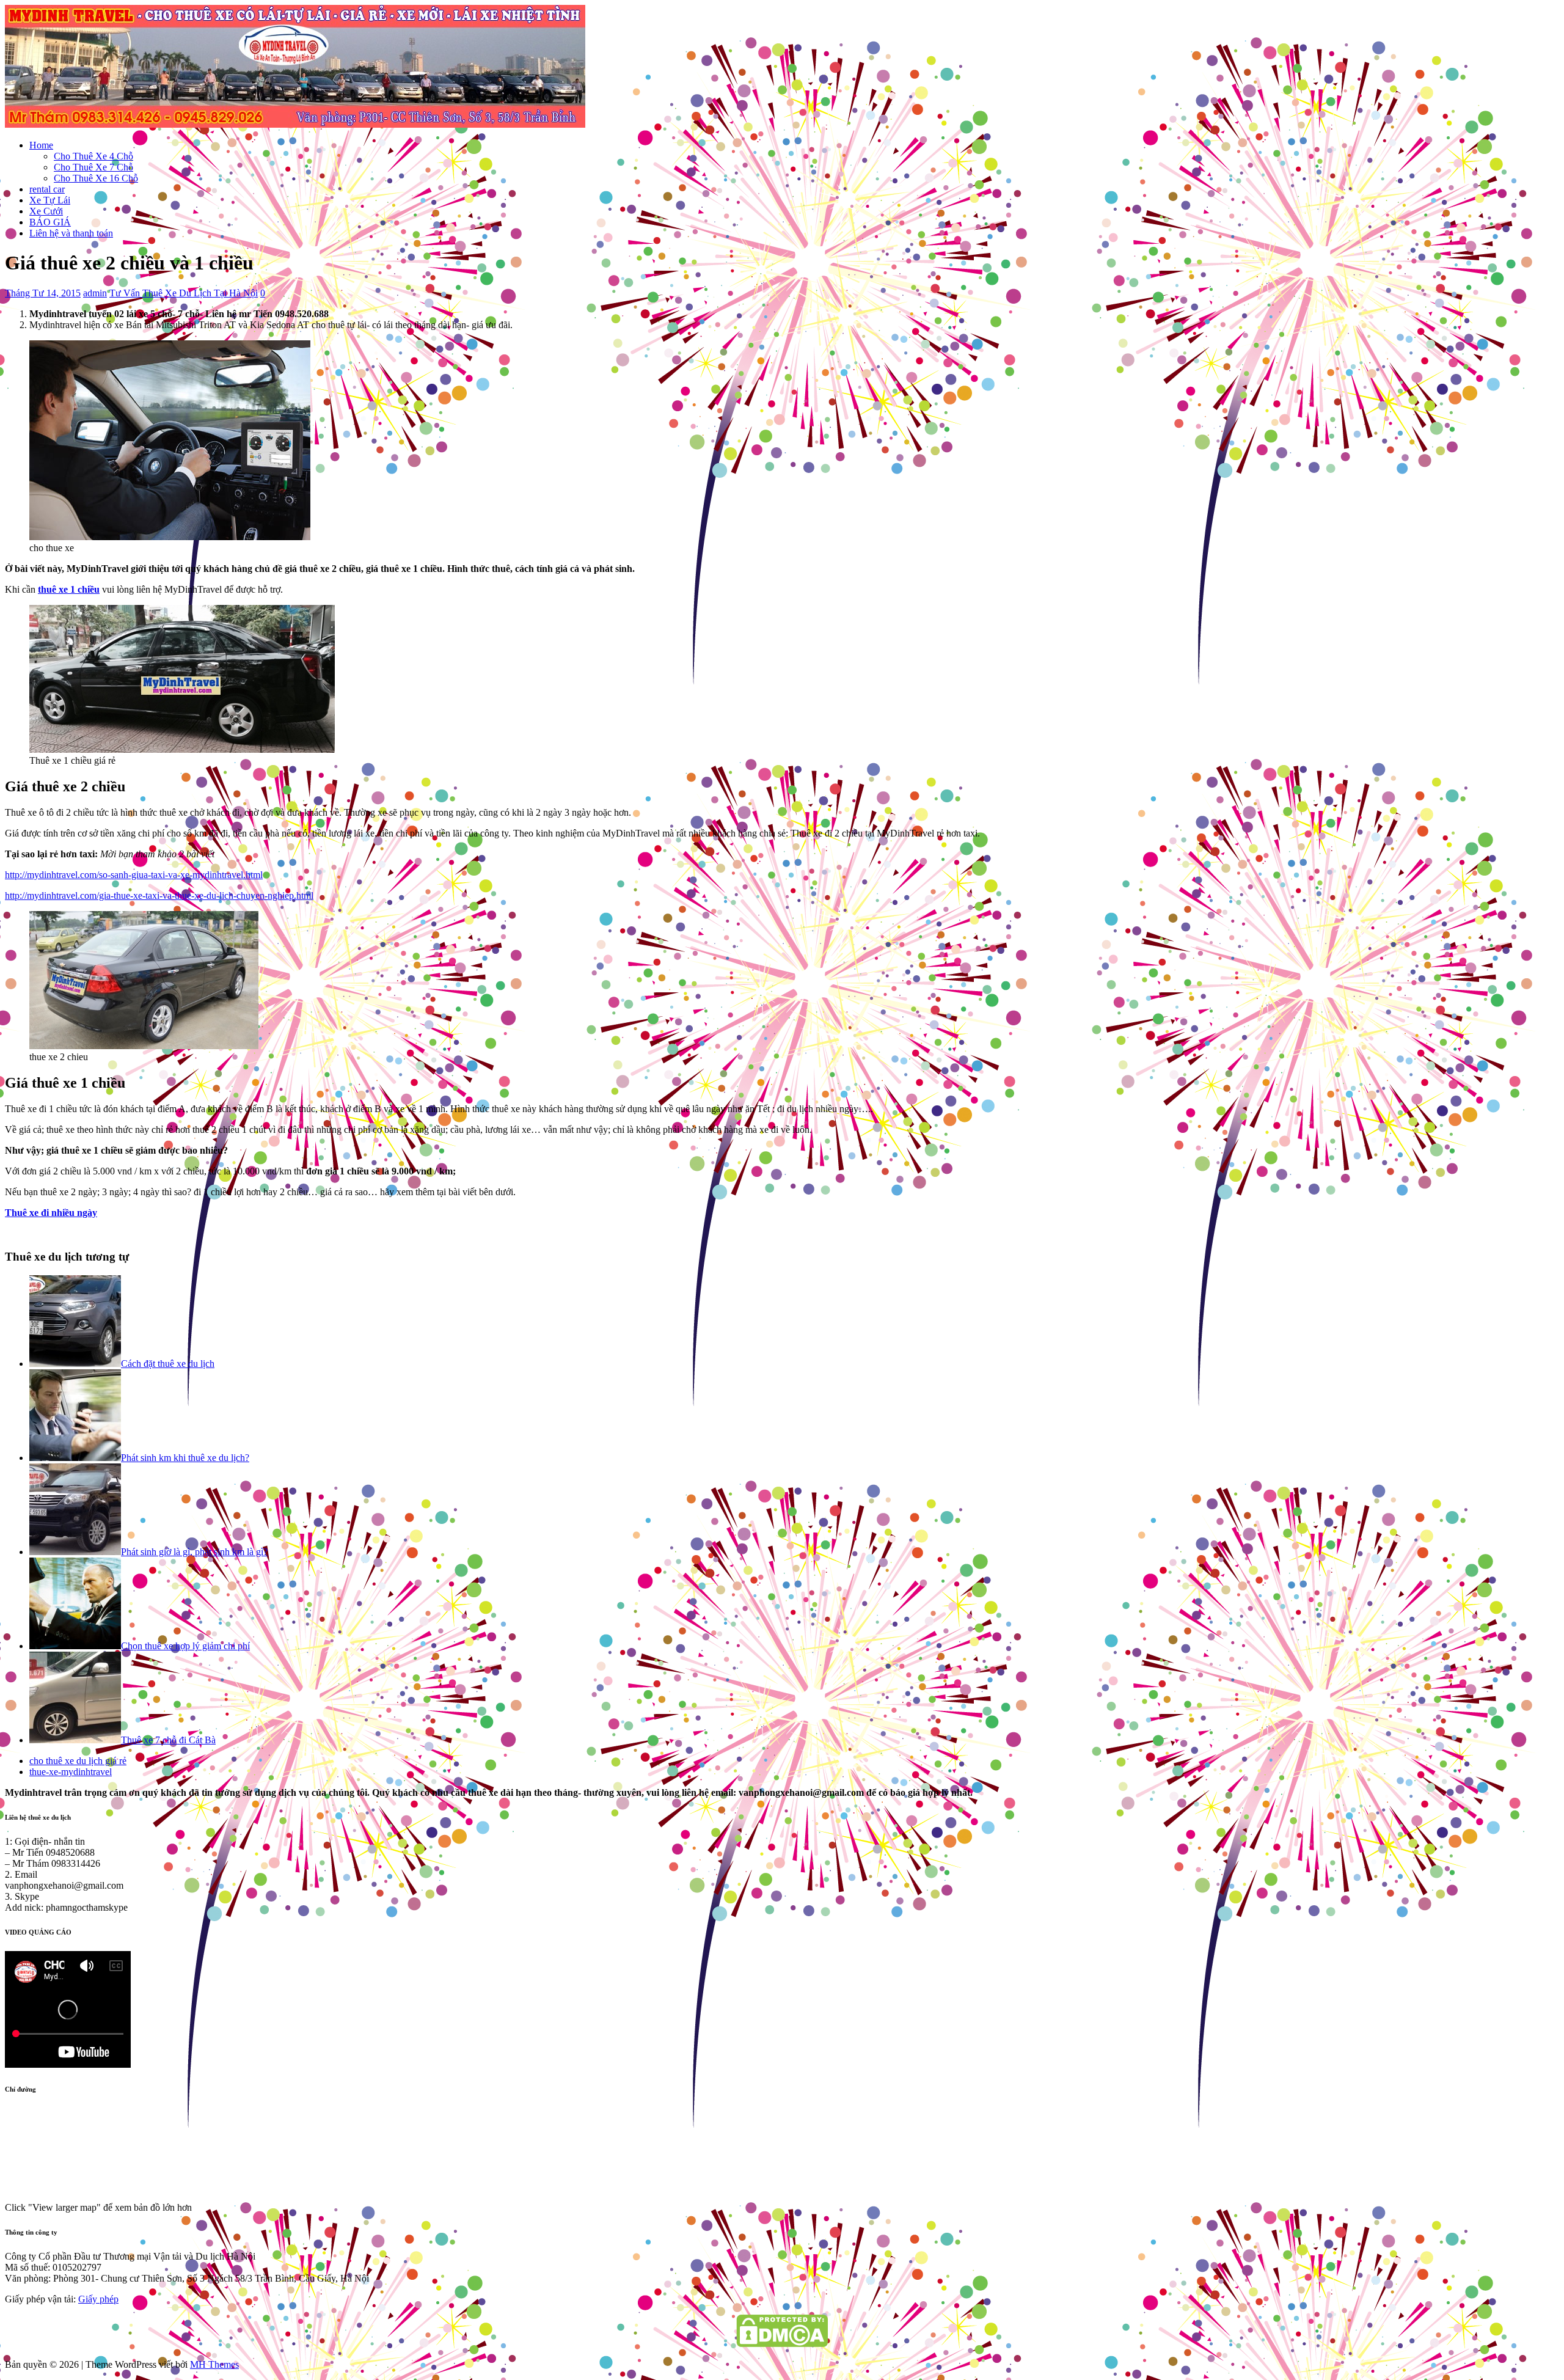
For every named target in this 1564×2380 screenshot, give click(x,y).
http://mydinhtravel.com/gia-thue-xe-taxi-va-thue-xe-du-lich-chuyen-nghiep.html (159, 895)
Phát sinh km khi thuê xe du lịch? (185, 1458)
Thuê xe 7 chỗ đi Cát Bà (168, 1740)
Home (41, 145)
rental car (47, 189)
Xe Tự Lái (50, 200)
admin (95, 293)
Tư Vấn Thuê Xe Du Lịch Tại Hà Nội (184, 293)
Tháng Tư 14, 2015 (43, 293)
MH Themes (214, 2364)
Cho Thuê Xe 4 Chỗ (93, 156)
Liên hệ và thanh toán (71, 233)
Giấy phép (98, 2299)
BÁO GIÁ (50, 222)
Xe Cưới (46, 211)
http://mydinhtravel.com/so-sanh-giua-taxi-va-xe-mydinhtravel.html (134, 875)
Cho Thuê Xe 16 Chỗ (96, 178)
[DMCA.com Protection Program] (782, 2344)
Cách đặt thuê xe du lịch (168, 1364)
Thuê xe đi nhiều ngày (51, 1213)
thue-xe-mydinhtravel (71, 1772)
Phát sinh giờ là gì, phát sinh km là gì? (194, 1552)
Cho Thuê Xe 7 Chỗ (93, 167)
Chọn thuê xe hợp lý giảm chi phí (185, 1646)
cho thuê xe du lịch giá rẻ (78, 1761)
